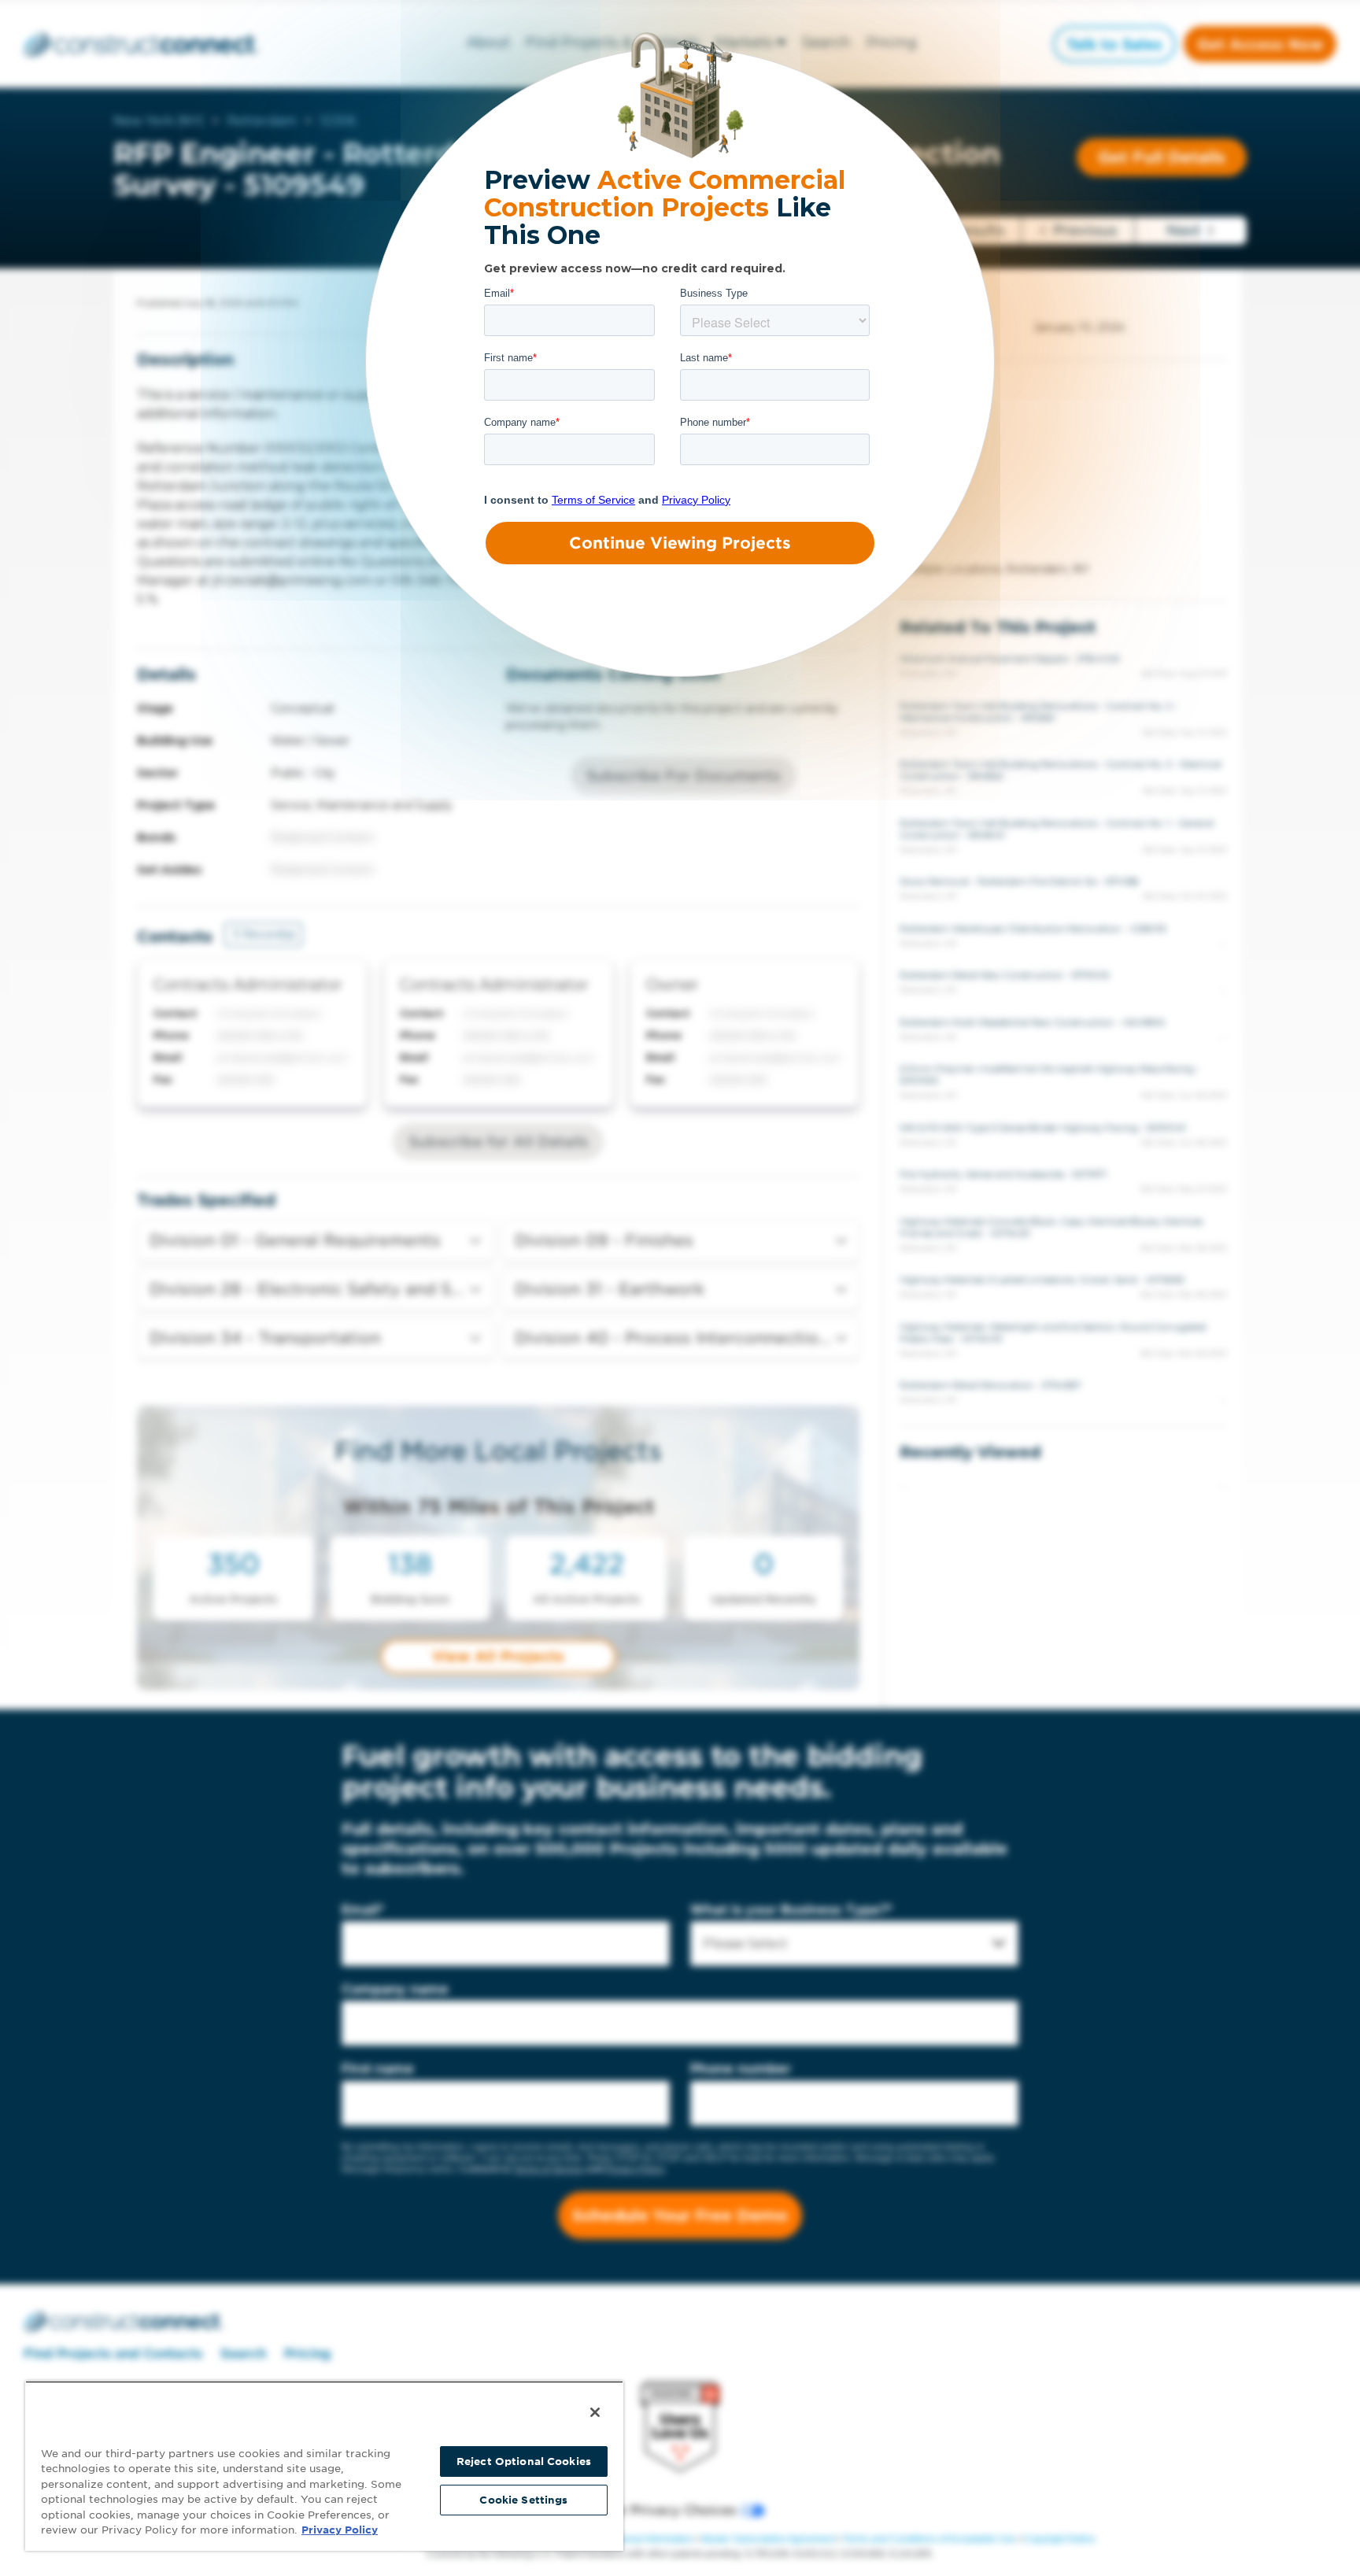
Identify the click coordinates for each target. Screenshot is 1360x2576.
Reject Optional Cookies (524, 2461)
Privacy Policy (340, 2530)
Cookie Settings (523, 2500)
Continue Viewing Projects (680, 543)
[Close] (595, 2412)
